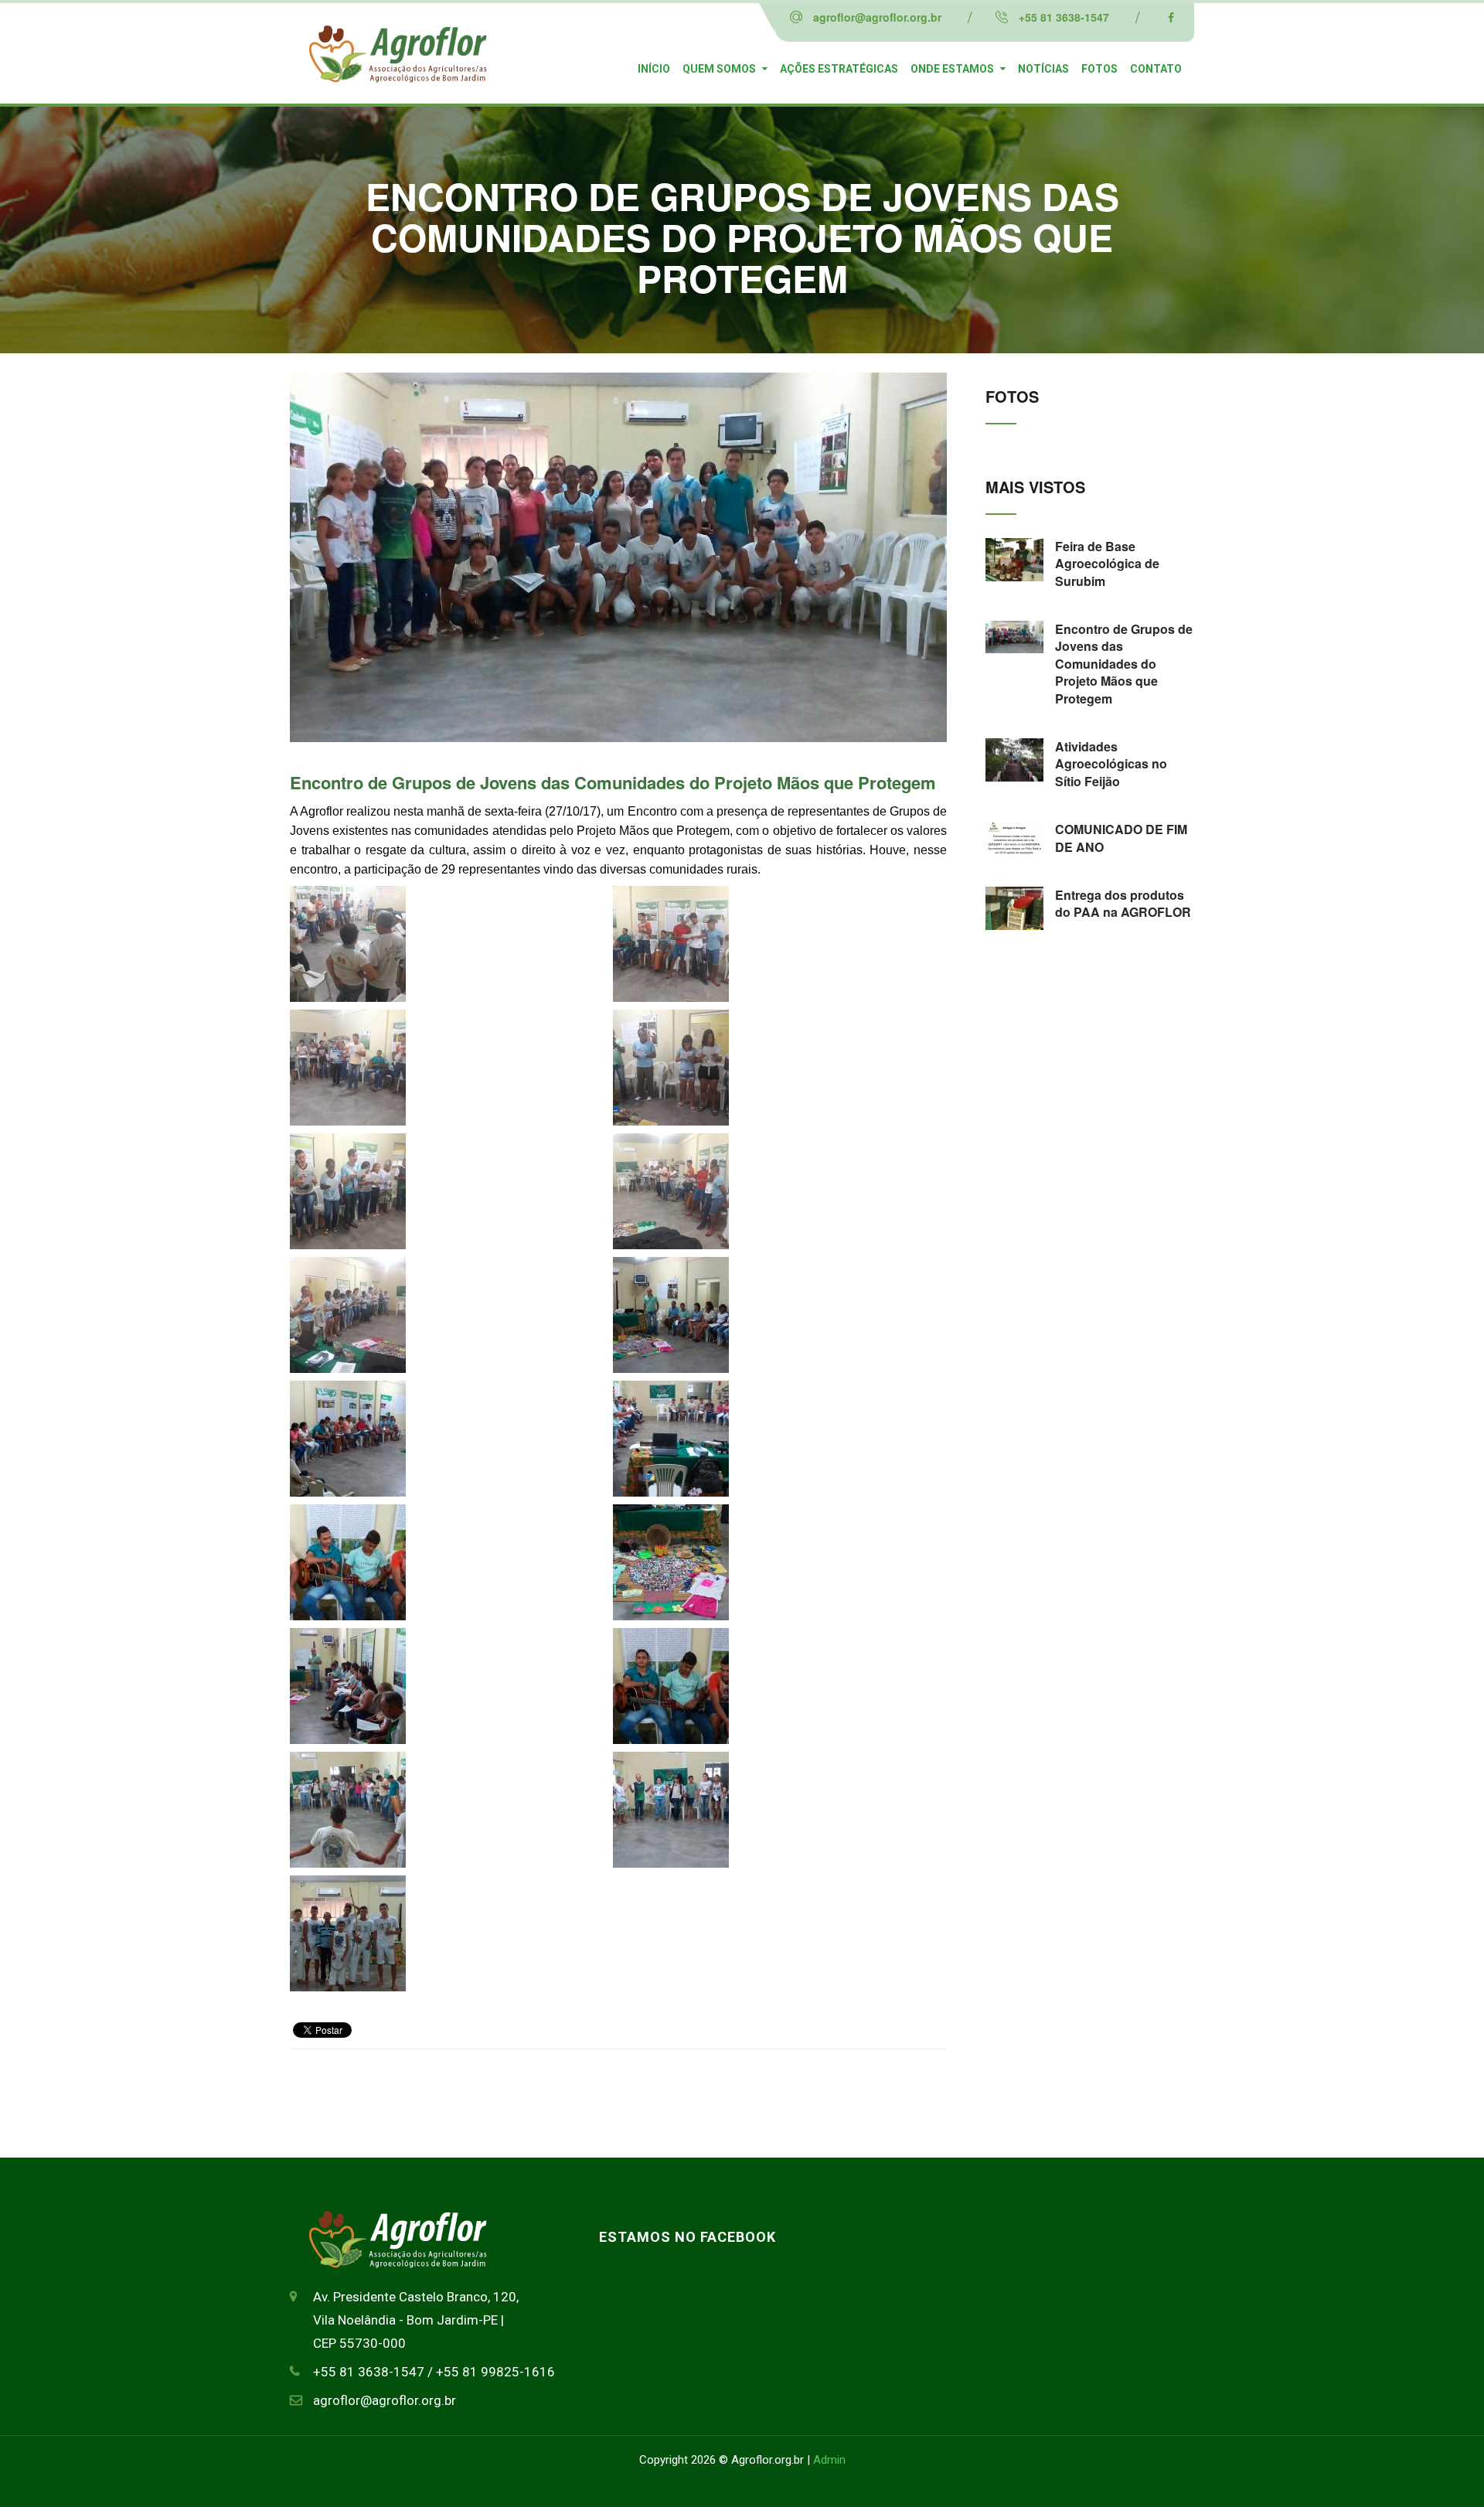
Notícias (1043, 69)
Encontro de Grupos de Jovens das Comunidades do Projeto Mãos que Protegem (613, 782)
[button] (448, 948)
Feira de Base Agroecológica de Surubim (1107, 564)
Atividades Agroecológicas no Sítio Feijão (1111, 764)
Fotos (1099, 69)
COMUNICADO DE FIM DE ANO (1121, 838)
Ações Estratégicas (839, 69)
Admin (829, 2460)
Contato (1156, 69)
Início (654, 69)
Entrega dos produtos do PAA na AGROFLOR (1123, 903)
